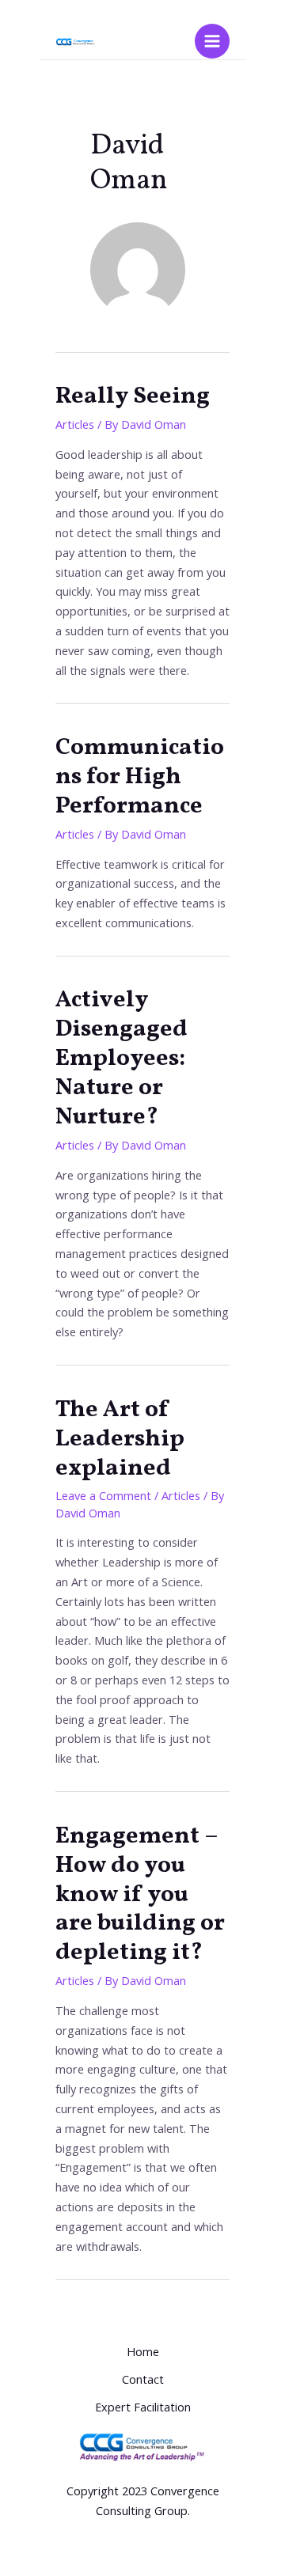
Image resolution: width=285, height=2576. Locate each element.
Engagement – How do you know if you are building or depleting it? (140, 1895)
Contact (143, 2379)
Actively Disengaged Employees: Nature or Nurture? (122, 1059)
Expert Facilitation (143, 2407)
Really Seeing (133, 396)
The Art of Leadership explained (120, 1439)
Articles (75, 424)
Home (143, 2351)
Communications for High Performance (140, 777)
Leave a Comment (103, 1495)
